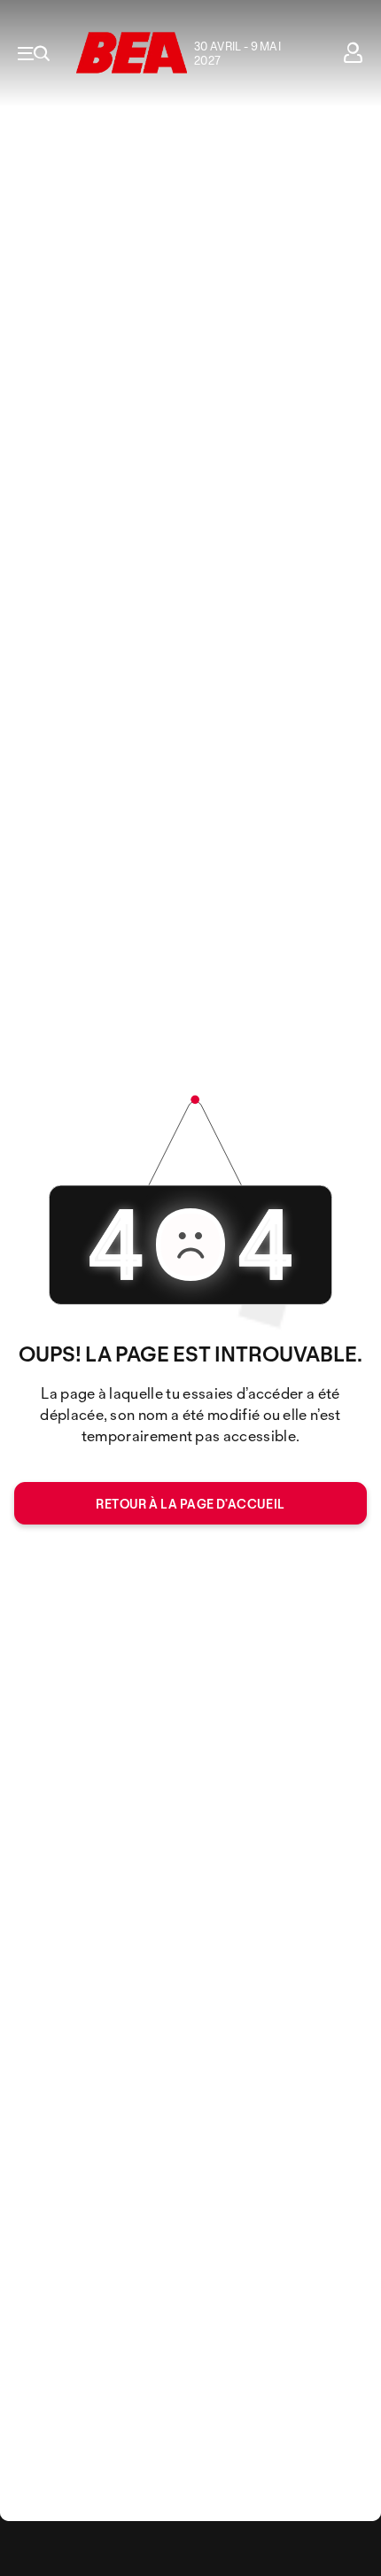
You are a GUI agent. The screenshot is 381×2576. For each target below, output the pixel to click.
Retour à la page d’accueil (190, 1504)
